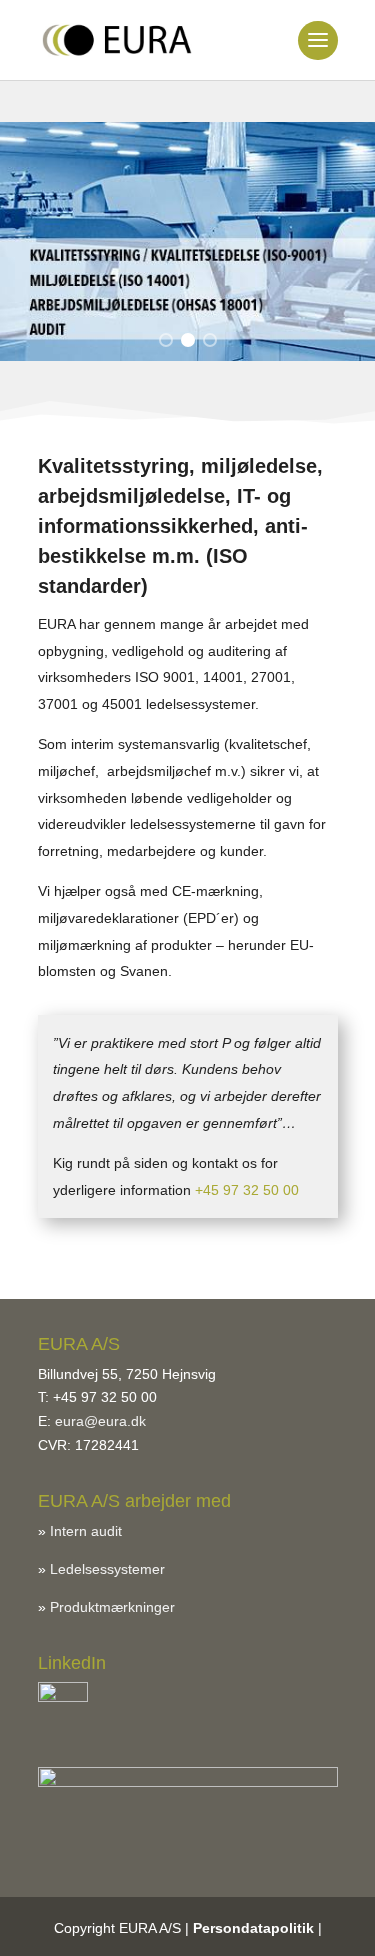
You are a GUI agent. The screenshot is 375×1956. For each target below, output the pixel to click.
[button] (166, 340)
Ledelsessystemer (107, 1569)
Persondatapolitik (253, 1928)
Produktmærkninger (112, 1607)
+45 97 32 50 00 (247, 1190)
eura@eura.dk (100, 1421)
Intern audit (86, 1531)
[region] (187, 241)
